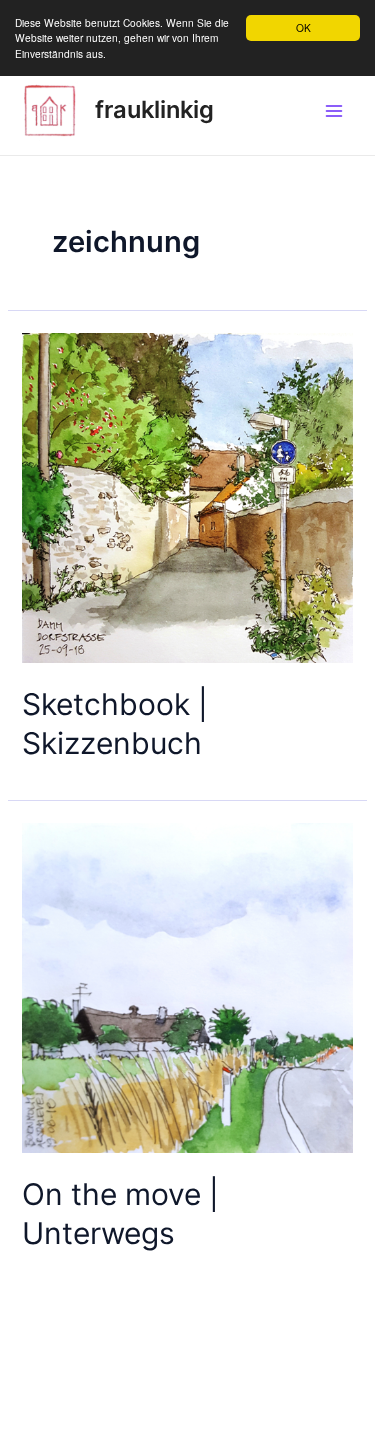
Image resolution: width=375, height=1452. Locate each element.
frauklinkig (154, 109)
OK (303, 27)
